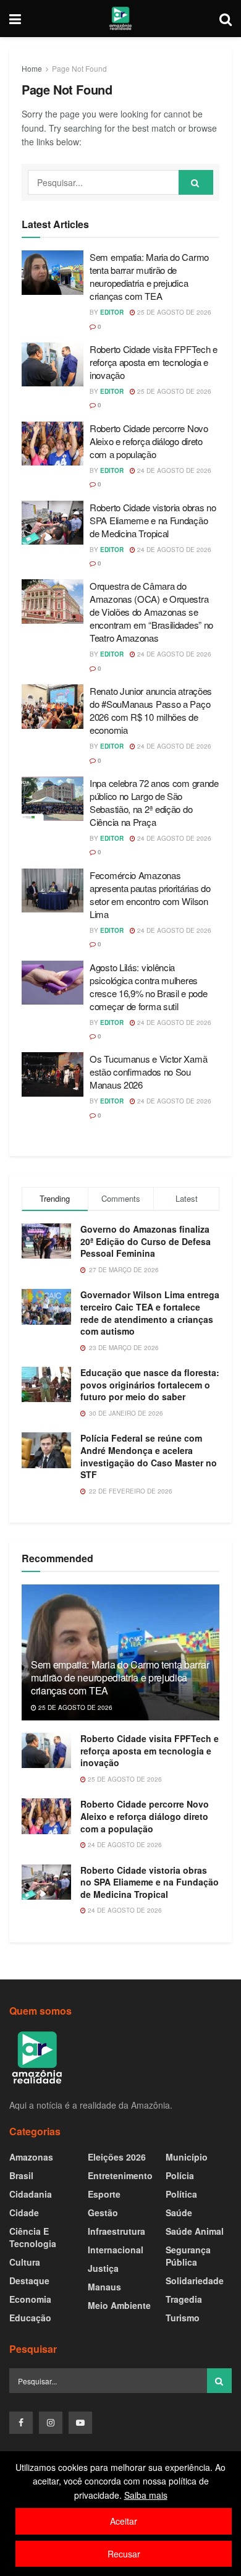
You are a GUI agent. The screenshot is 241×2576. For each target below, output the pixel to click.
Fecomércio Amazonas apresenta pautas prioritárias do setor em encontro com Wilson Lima (150, 895)
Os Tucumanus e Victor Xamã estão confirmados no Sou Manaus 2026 (148, 1072)
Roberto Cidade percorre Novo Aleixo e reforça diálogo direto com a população (149, 441)
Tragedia (184, 2299)
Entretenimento (120, 2175)
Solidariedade (195, 2281)
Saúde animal (195, 2231)
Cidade (24, 2213)
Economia (30, 2299)
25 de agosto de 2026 (173, 312)
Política (181, 2194)
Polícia (180, 2175)
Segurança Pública (188, 2256)
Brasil (21, 2175)
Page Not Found (79, 68)
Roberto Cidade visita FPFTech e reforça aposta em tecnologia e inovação (154, 362)
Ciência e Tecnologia (33, 2237)
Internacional (116, 2250)
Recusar (124, 2554)
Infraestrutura (116, 2231)
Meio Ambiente (119, 2305)
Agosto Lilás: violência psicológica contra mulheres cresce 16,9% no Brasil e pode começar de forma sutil (148, 987)
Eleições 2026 (117, 2157)
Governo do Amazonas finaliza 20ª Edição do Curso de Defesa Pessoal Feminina (146, 1241)
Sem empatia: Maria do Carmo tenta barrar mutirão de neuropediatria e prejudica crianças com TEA (149, 276)
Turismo (183, 2318)
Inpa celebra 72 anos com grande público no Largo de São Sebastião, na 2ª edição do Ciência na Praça (154, 802)
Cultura (25, 2262)
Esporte (104, 2194)
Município (187, 2157)
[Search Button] (196, 182)
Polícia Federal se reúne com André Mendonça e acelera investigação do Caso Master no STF (149, 1456)
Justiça (103, 2268)
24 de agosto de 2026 (173, 470)
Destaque (29, 2281)
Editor (112, 312)
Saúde (179, 2213)
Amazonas (31, 2157)
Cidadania (31, 2194)
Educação (30, 2318)
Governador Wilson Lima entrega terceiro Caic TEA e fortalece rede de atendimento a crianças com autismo (150, 1313)
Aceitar (124, 2521)
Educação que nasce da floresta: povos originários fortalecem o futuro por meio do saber (150, 1384)
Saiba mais (146, 2495)
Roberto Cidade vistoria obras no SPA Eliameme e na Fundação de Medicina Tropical (153, 520)
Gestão (103, 2213)
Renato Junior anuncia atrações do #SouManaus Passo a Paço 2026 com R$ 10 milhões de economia (151, 710)
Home (32, 68)
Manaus (104, 2287)
